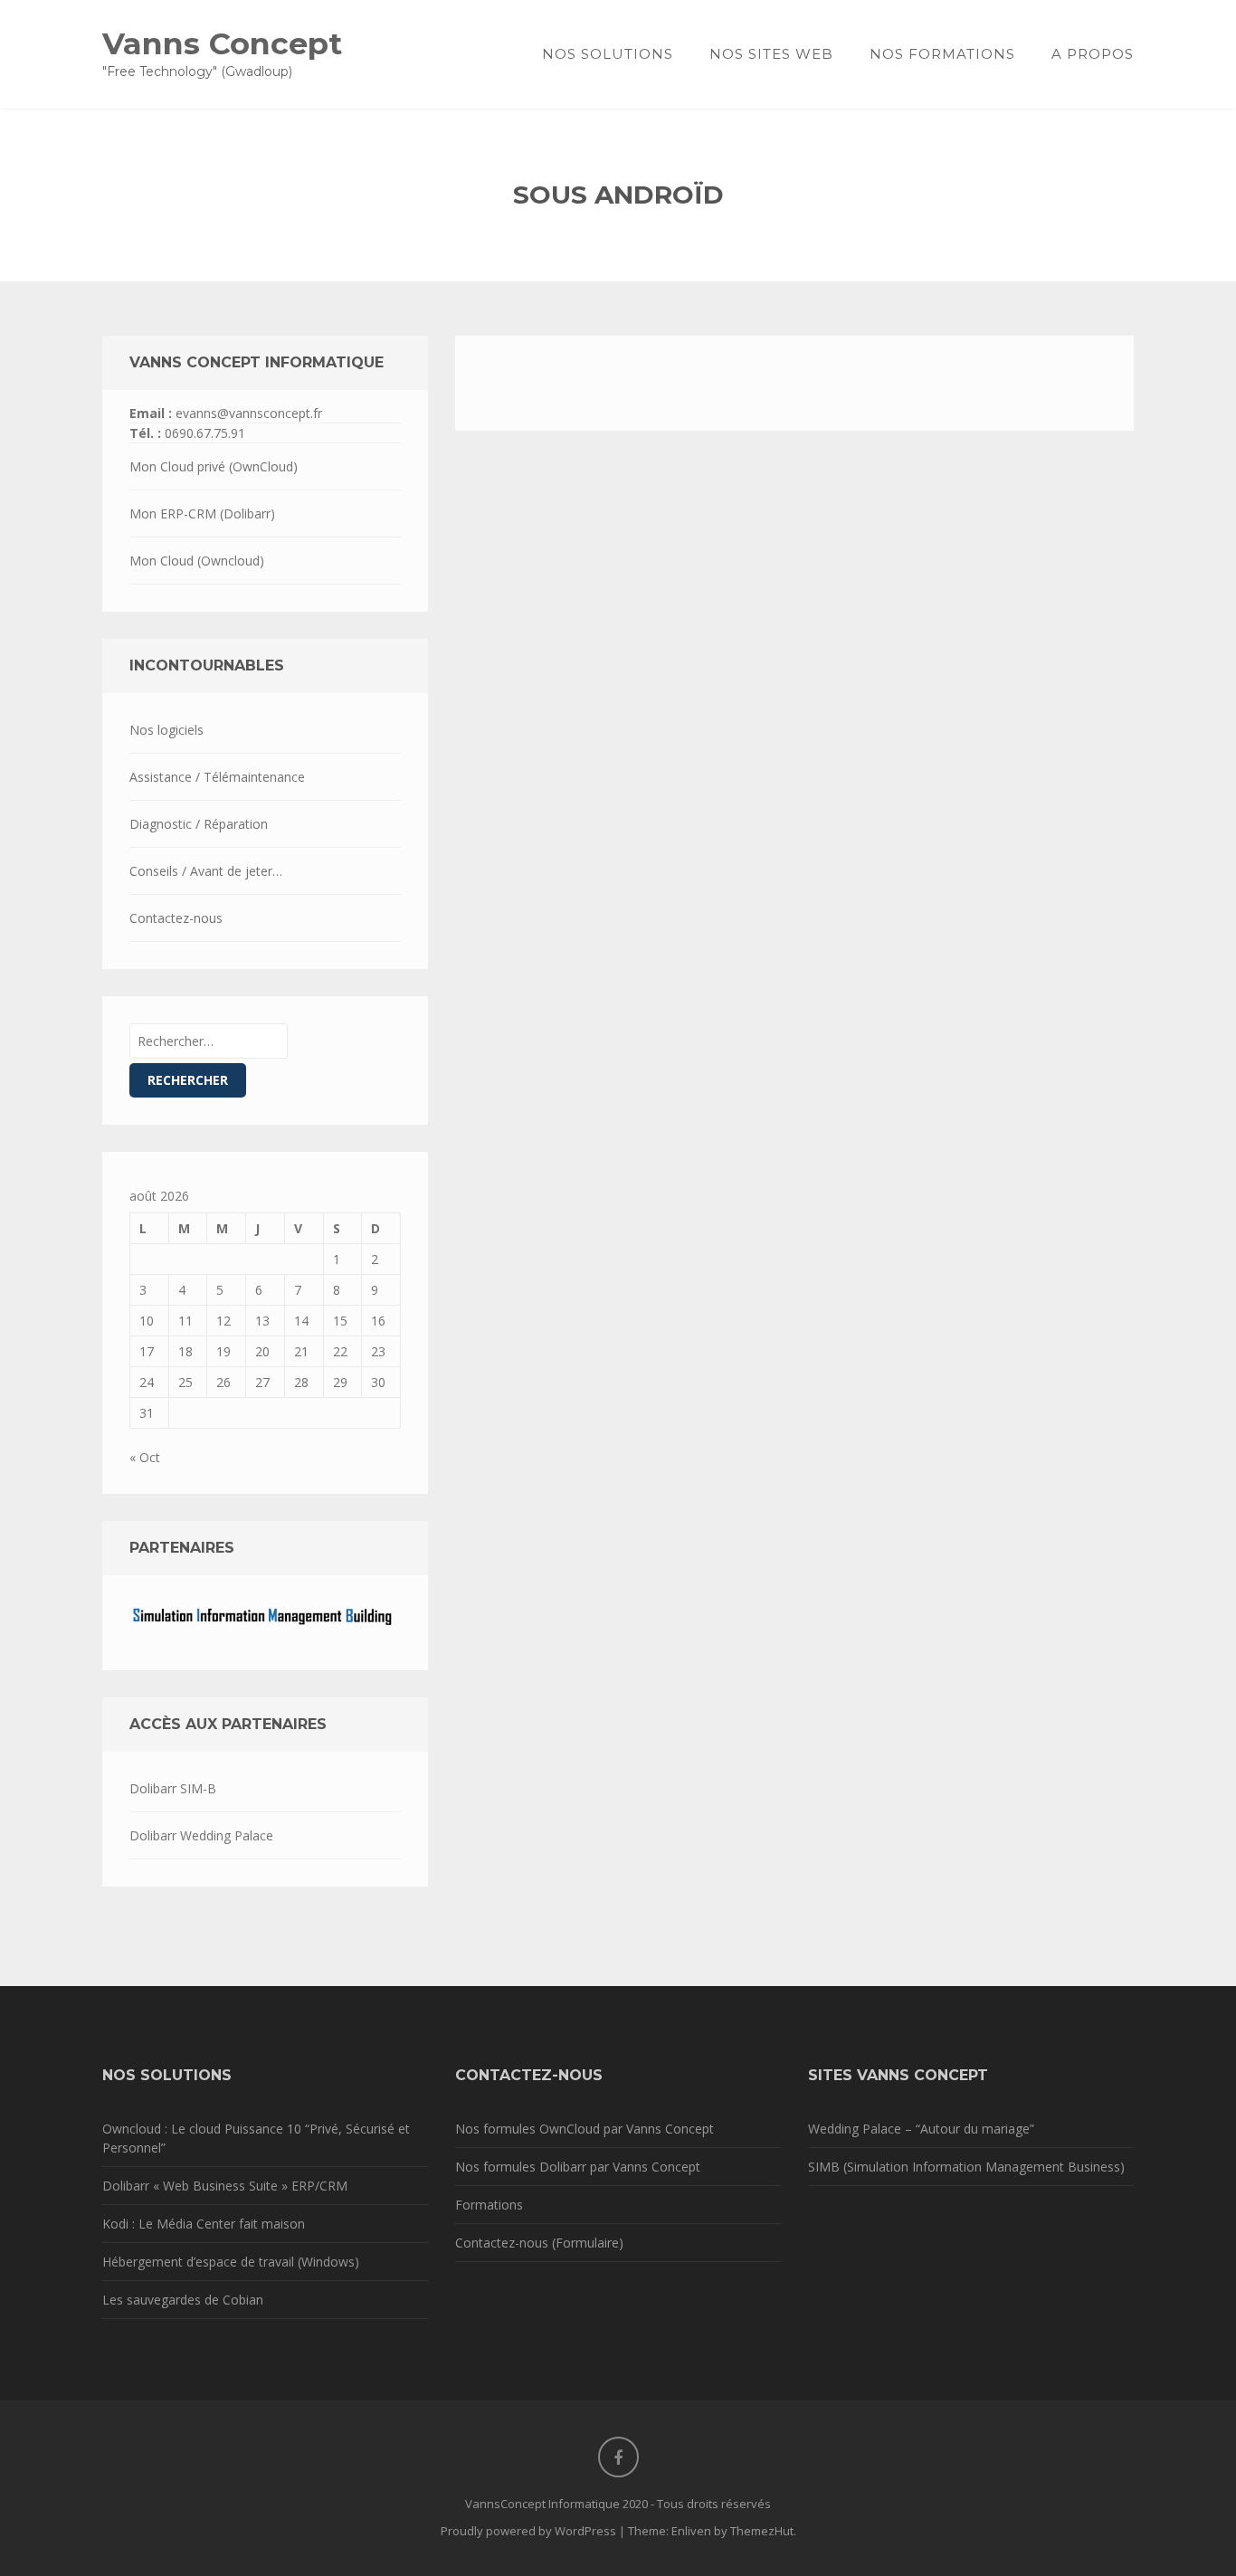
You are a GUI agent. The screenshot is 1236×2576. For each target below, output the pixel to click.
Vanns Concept (222, 43)
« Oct (145, 1457)
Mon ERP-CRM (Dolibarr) (202, 513)
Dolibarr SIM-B (173, 1788)
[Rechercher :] (209, 1041)
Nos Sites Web (771, 54)
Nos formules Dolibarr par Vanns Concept (578, 2167)
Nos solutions (608, 54)
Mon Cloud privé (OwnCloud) (214, 466)
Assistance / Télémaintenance (217, 777)
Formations (489, 2205)
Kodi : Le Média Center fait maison (204, 2224)
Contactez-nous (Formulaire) (539, 2243)
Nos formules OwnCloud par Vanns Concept (585, 2129)
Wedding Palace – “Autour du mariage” (921, 2129)
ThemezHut (762, 2531)
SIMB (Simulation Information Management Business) (966, 2167)
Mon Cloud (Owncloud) (197, 561)
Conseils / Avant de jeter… (206, 871)
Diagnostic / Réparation (199, 824)
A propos (1093, 54)
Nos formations (942, 54)
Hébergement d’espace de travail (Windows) (231, 2262)
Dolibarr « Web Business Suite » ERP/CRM (225, 2186)
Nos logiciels (166, 730)
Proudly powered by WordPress (528, 2531)
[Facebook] (618, 2457)
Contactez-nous (176, 918)
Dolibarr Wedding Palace (201, 1835)
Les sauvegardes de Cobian (183, 2300)
